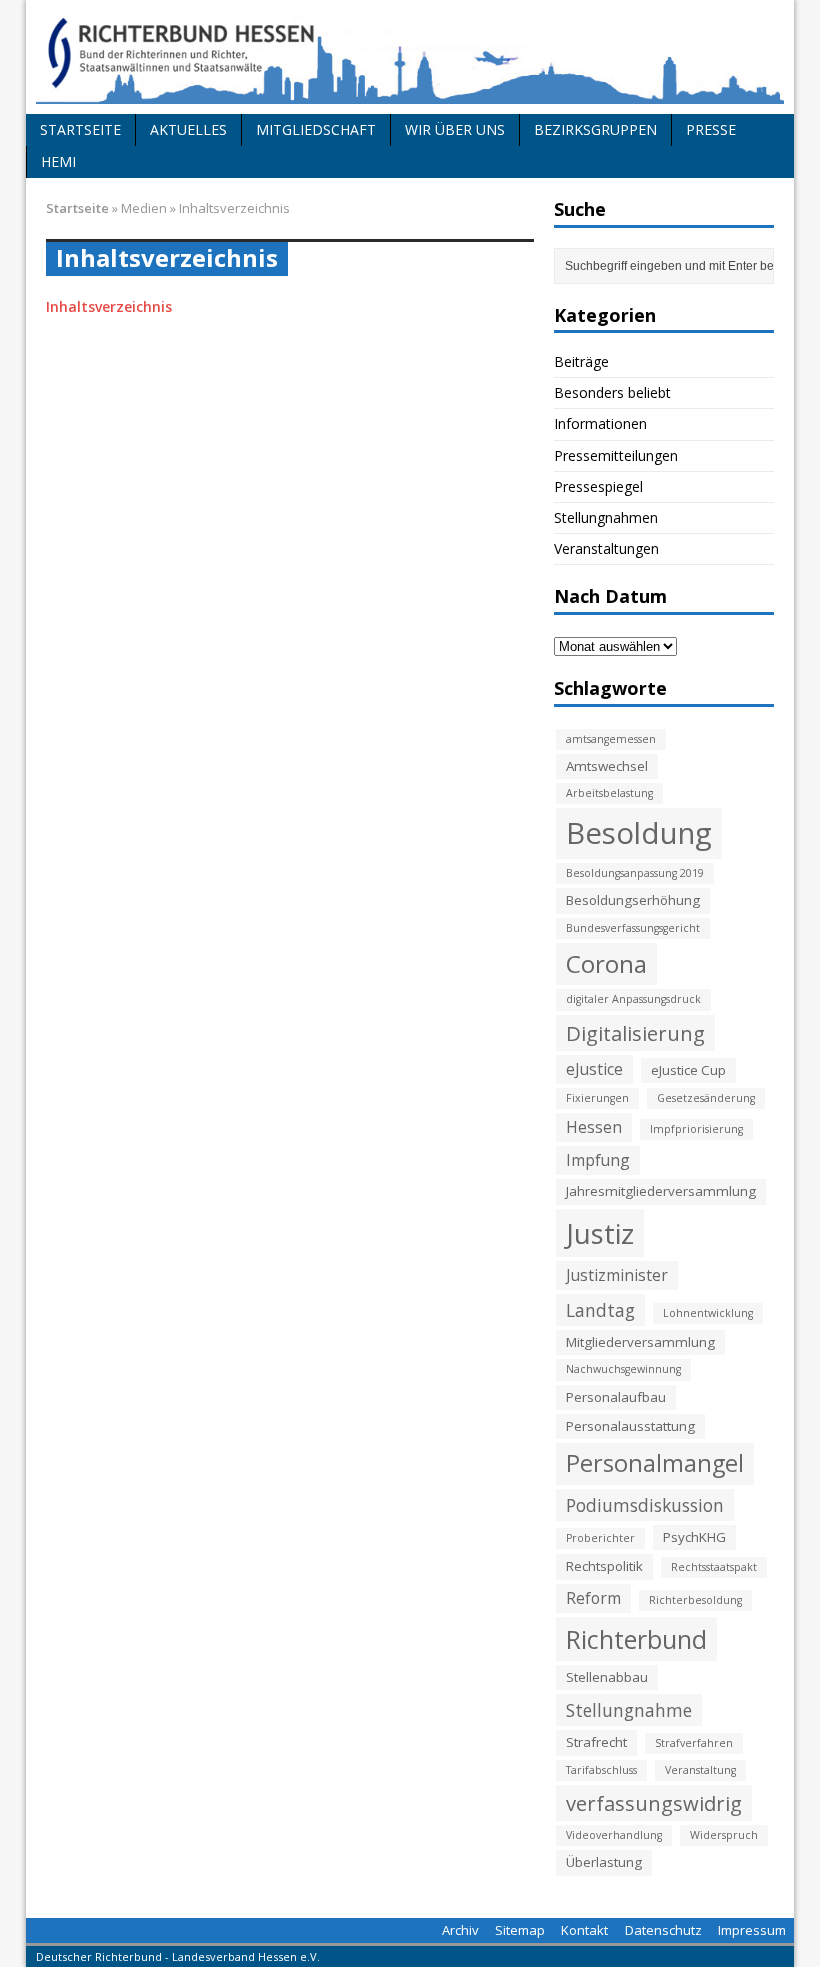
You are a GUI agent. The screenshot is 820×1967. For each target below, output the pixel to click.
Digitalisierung (635, 1033)
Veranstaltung (700, 1770)
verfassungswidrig (654, 1803)
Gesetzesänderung (706, 1098)
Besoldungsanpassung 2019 (635, 873)
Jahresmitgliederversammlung (661, 1191)
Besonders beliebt (612, 392)
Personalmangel (655, 1463)
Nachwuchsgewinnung (623, 1369)
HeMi (58, 161)
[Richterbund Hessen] (410, 57)
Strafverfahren (694, 1743)
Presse (711, 129)
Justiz (600, 1233)
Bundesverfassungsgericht (633, 928)
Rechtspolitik (604, 1566)
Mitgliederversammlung (640, 1342)
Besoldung (639, 833)
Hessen (594, 1127)
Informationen (600, 423)
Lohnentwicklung (708, 1313)
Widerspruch (724, 1835)
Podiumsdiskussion (645, 1505)
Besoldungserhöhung (633, 900)
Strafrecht (596, 1742)
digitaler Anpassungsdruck (633, 999)
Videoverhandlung (614, 1835)
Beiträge (581, 361)
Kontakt (584, 1930)
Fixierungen (597, 1098)
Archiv (460, 1930)
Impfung (598, 1160)
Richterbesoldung (695, 1600)
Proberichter (600, 1538)
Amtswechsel (607, 766)
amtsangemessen (611, 739)
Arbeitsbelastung (609, 793)
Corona (606, 963)
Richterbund (636, 1639)
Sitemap (520, 1930)
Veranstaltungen (606, 548)
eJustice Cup (688, 1070)
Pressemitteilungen (616, 455)
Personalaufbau (616, 1397)
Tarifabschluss (601, 1770)
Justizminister (617, 1275)
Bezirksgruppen (595, 129)
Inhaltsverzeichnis (109, 306)
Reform (593, 1598)
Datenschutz (663, 1930)
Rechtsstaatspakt (714, 1567)
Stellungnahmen (606, 517)
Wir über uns (455, 129)
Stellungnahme (629, 1710)
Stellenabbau (607, 1677)
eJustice (594, 1069)
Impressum (752, 1930)
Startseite (80, 129)
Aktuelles (188, 129)
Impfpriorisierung (696, 1129)
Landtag (600, 1310)
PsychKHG (694, 1537)
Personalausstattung (630, 1426)
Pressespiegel (598, 486)
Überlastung (604, 1862)
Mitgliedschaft (316, 129)
